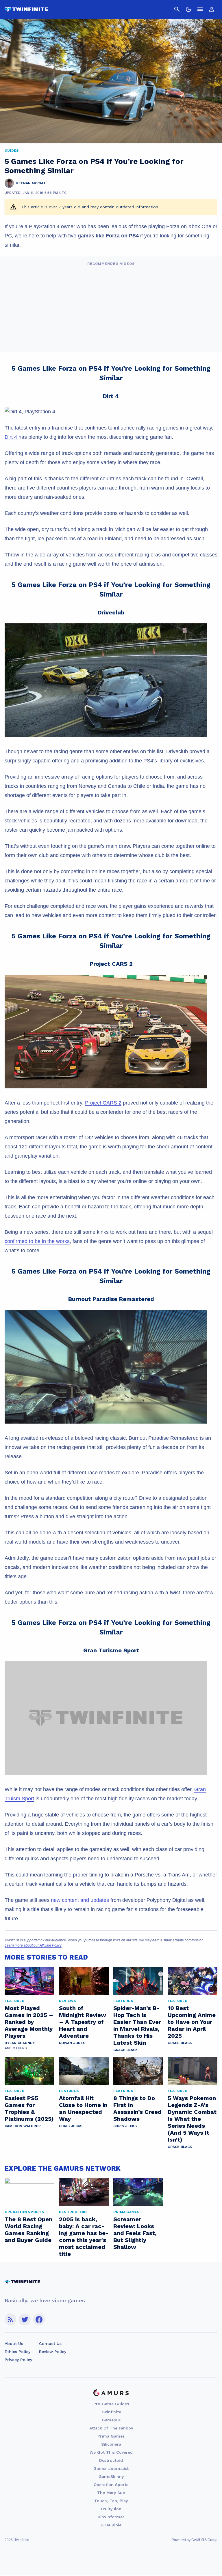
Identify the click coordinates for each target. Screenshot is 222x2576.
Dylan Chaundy (20, 2043)
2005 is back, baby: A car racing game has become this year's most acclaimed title (84, 2236)
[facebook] (39, 2319)
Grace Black (125, 2050)
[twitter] (25, 2319)
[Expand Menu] (200, 9)
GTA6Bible (111, 2525)
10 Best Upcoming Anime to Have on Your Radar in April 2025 (192, 2022)
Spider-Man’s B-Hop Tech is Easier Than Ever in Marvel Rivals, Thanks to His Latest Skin (137, 2025)
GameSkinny (111, 2476)
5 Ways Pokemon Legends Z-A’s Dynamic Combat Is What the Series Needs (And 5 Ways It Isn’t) (192, 2119)
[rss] (10, 2319)
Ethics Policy (17, 2352)
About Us (14, 2343)
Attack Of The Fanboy (111, 2428)
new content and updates (80, 1900)
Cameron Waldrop (23, 2126)
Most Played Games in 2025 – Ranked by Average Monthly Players (29, 2022)
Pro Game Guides (111, 2404)
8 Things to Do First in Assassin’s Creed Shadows (137, 2108)
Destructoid (111, 2460)
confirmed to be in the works (37, 1241)
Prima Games (111, 2436)
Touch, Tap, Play (111, 2501)
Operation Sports (111, 2485)
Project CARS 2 (103, 1103)
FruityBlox (111, 2509)
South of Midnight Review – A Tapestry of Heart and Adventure (83, 2022)
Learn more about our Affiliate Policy (33, 1945)
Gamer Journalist (111, 2468)
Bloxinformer (111, 2517)
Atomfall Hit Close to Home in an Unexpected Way (83, 2108)
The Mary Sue (111, 2493)
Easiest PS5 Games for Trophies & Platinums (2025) (29, 2108)
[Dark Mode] (188, 9)
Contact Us (50, 2343)
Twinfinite (111, 2412)
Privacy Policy (18, 2360)
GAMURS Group (204, 2540)
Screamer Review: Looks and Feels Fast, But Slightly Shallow (135, 2233)
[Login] (212, 9)
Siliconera (111, 2444)
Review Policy (53, 2352)
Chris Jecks (71, 2126)
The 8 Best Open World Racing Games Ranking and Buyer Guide (28, 2230)
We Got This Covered (111, 2452)
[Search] (177, 9)
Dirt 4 (11, 437)
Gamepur (111, 2420)
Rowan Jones (72, 2043)
